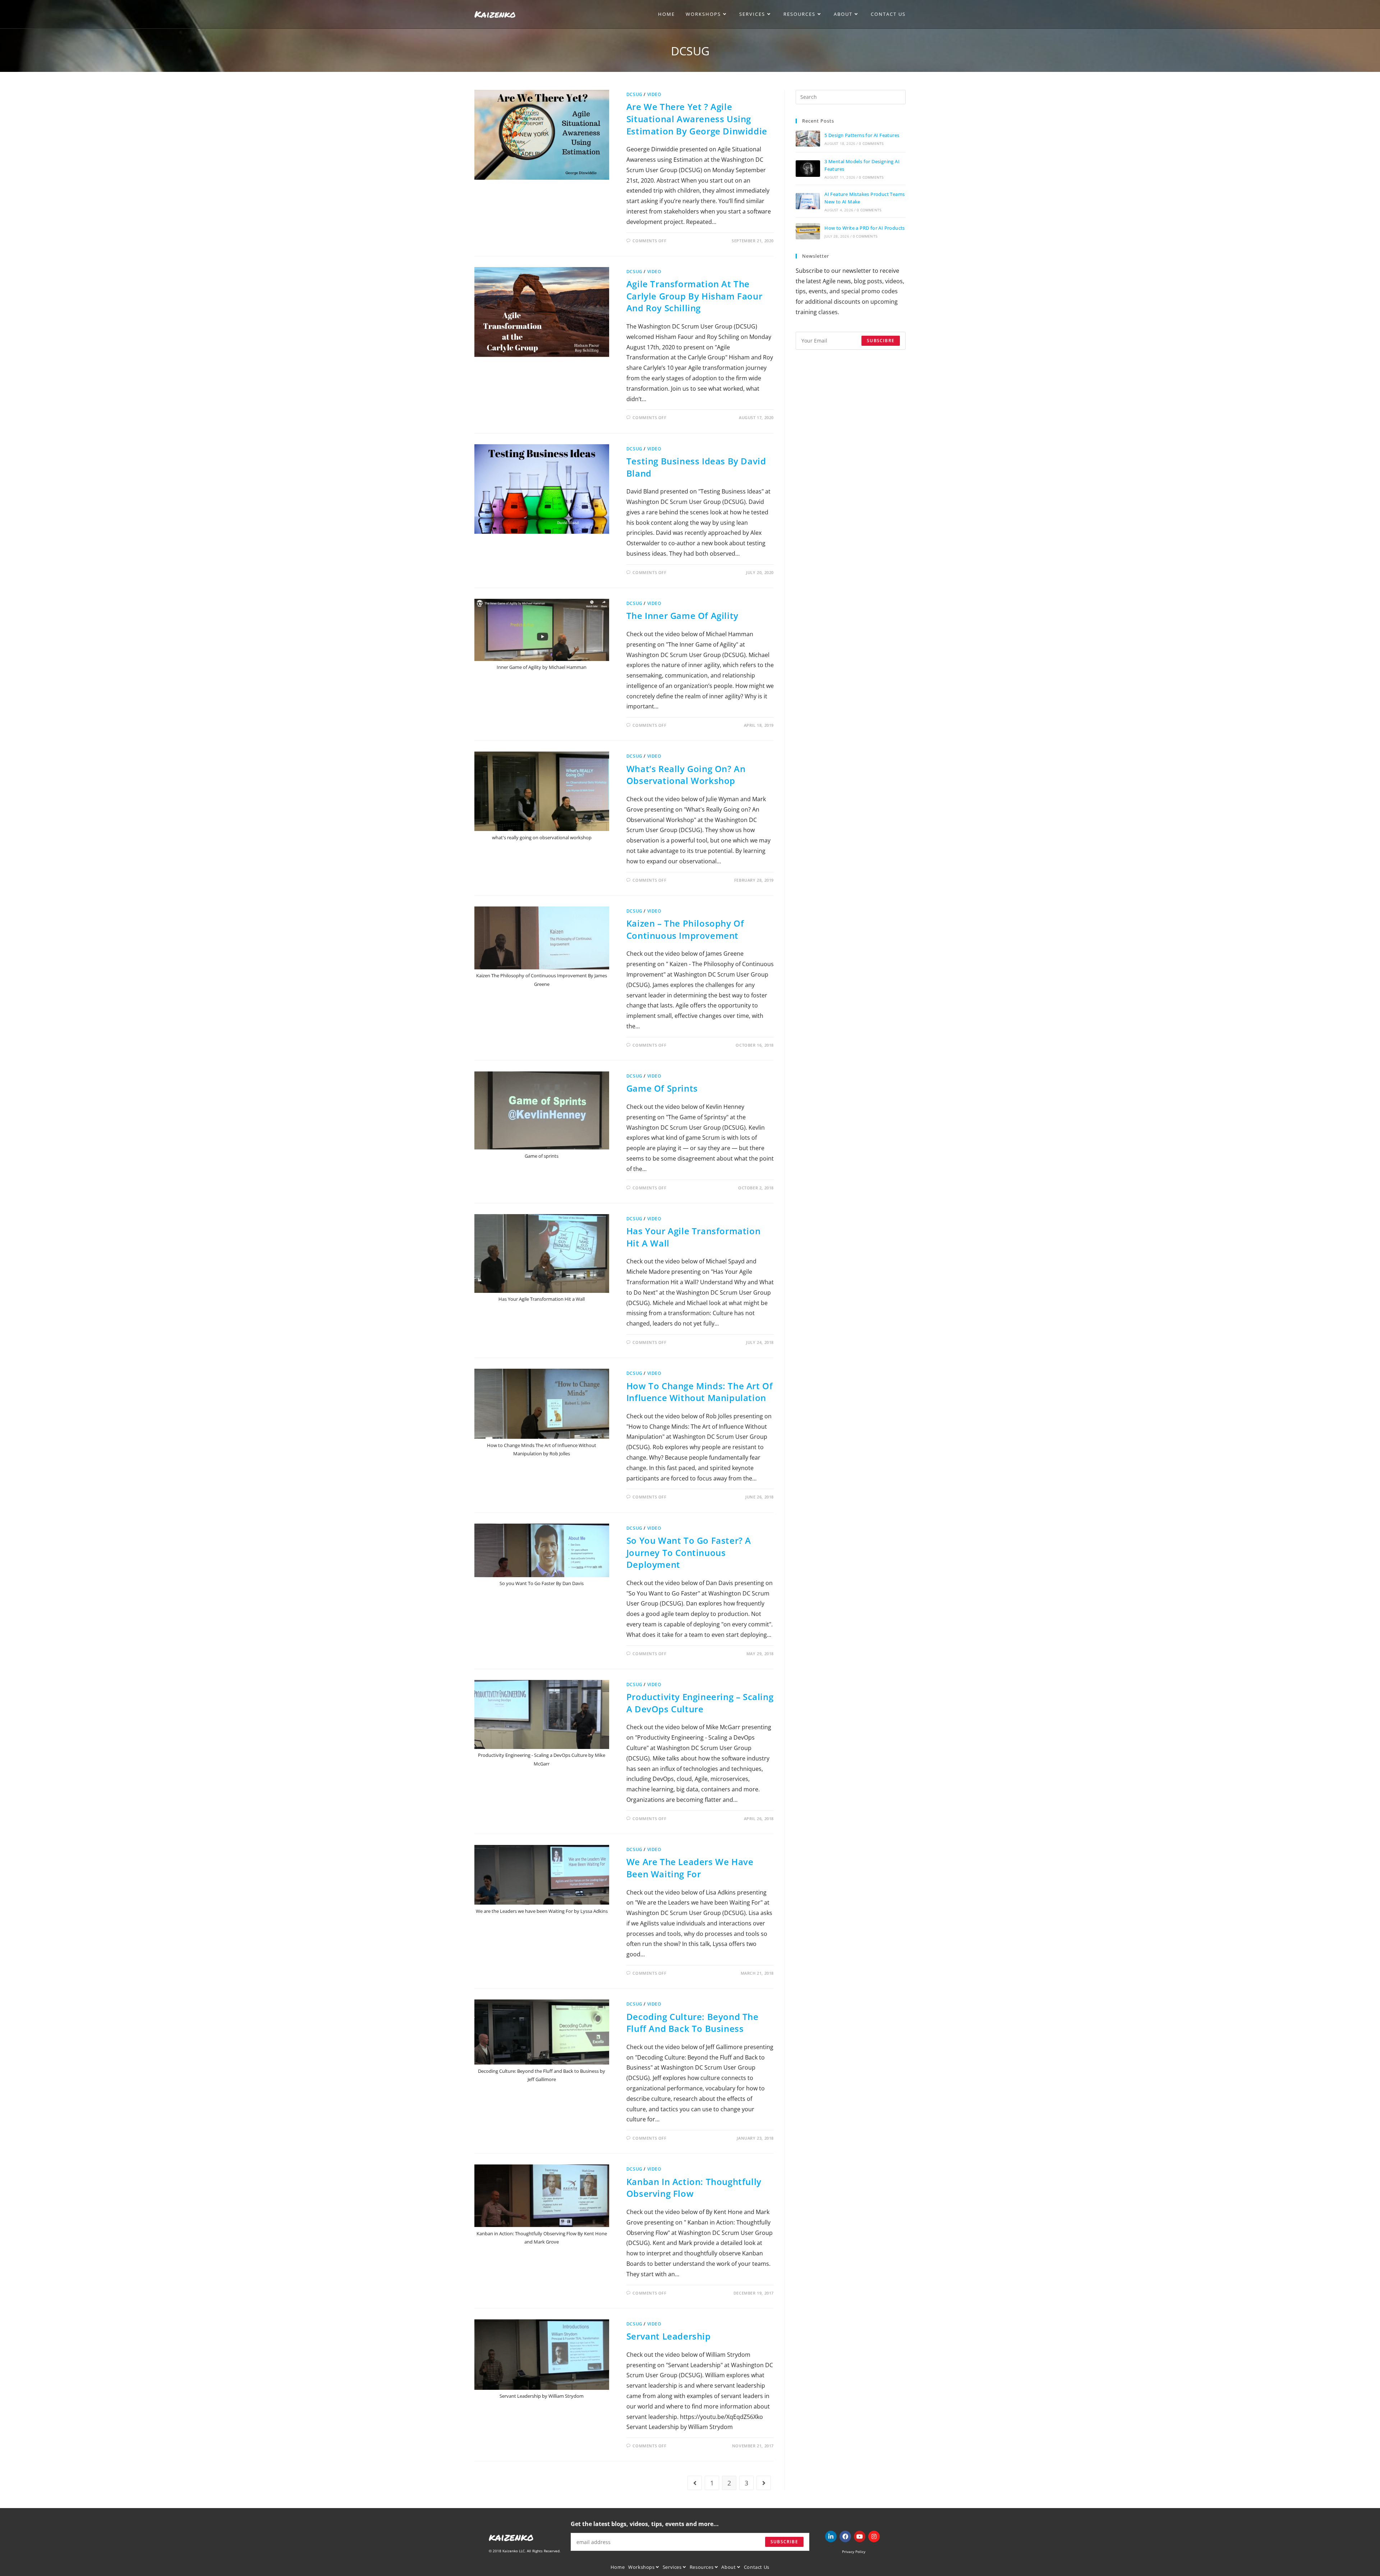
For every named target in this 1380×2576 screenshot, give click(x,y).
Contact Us (757, 2567)
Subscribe (784, 2542)
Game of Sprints (662, 1088)
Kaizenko (495, 14)
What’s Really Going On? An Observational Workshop (686, 775)
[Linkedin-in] (831, 2536)
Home (618, 2567)
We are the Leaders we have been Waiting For (690, 1868)
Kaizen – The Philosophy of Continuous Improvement (685, 929)
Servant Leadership (669, 2336)
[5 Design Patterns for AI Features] (808, 139)
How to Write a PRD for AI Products (865, 228)
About (729, 2567)
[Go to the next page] (764, 2483)
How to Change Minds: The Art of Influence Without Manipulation (700, 1392)
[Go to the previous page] (695, 2483)
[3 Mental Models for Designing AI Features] (808, 168)
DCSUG (634, 94)
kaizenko (511, 2537)
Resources (702, 2567)
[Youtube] (860, 2536)
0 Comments (871, 143)
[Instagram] (874, 2536)
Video (654, 94)
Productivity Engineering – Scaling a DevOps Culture (700, 1703)
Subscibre (881, 341)
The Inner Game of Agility (682, 616)
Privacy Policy (854, 2552)
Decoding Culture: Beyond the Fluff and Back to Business (693, 2023)
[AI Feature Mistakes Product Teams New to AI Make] (808, 201)
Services (673, 2567)
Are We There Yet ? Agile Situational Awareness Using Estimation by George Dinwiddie (697, 119)
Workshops (642, 2567)
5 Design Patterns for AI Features (862, 135)
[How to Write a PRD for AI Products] (808, 231)
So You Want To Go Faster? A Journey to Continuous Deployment (689, 1552)
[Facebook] (845, 2536)
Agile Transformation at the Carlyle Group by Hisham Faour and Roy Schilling (694, 296)
